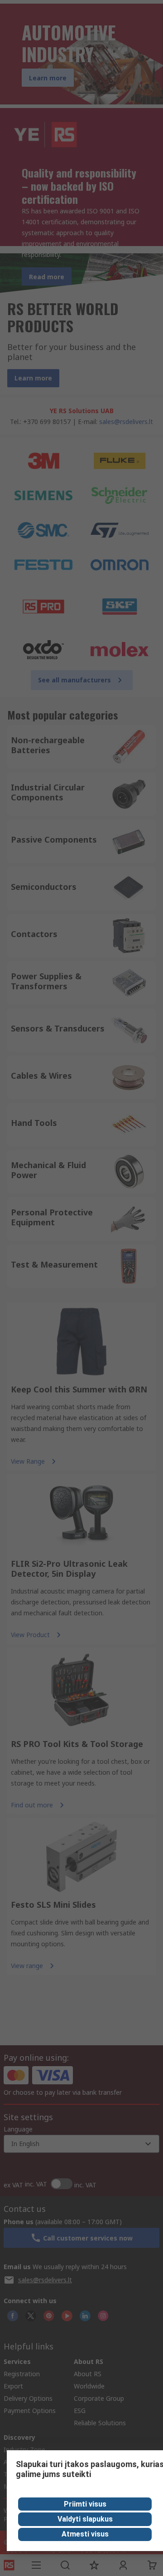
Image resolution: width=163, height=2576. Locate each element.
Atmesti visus (85, 2534)
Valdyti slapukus (85, 2519)
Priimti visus (85, 2504)
